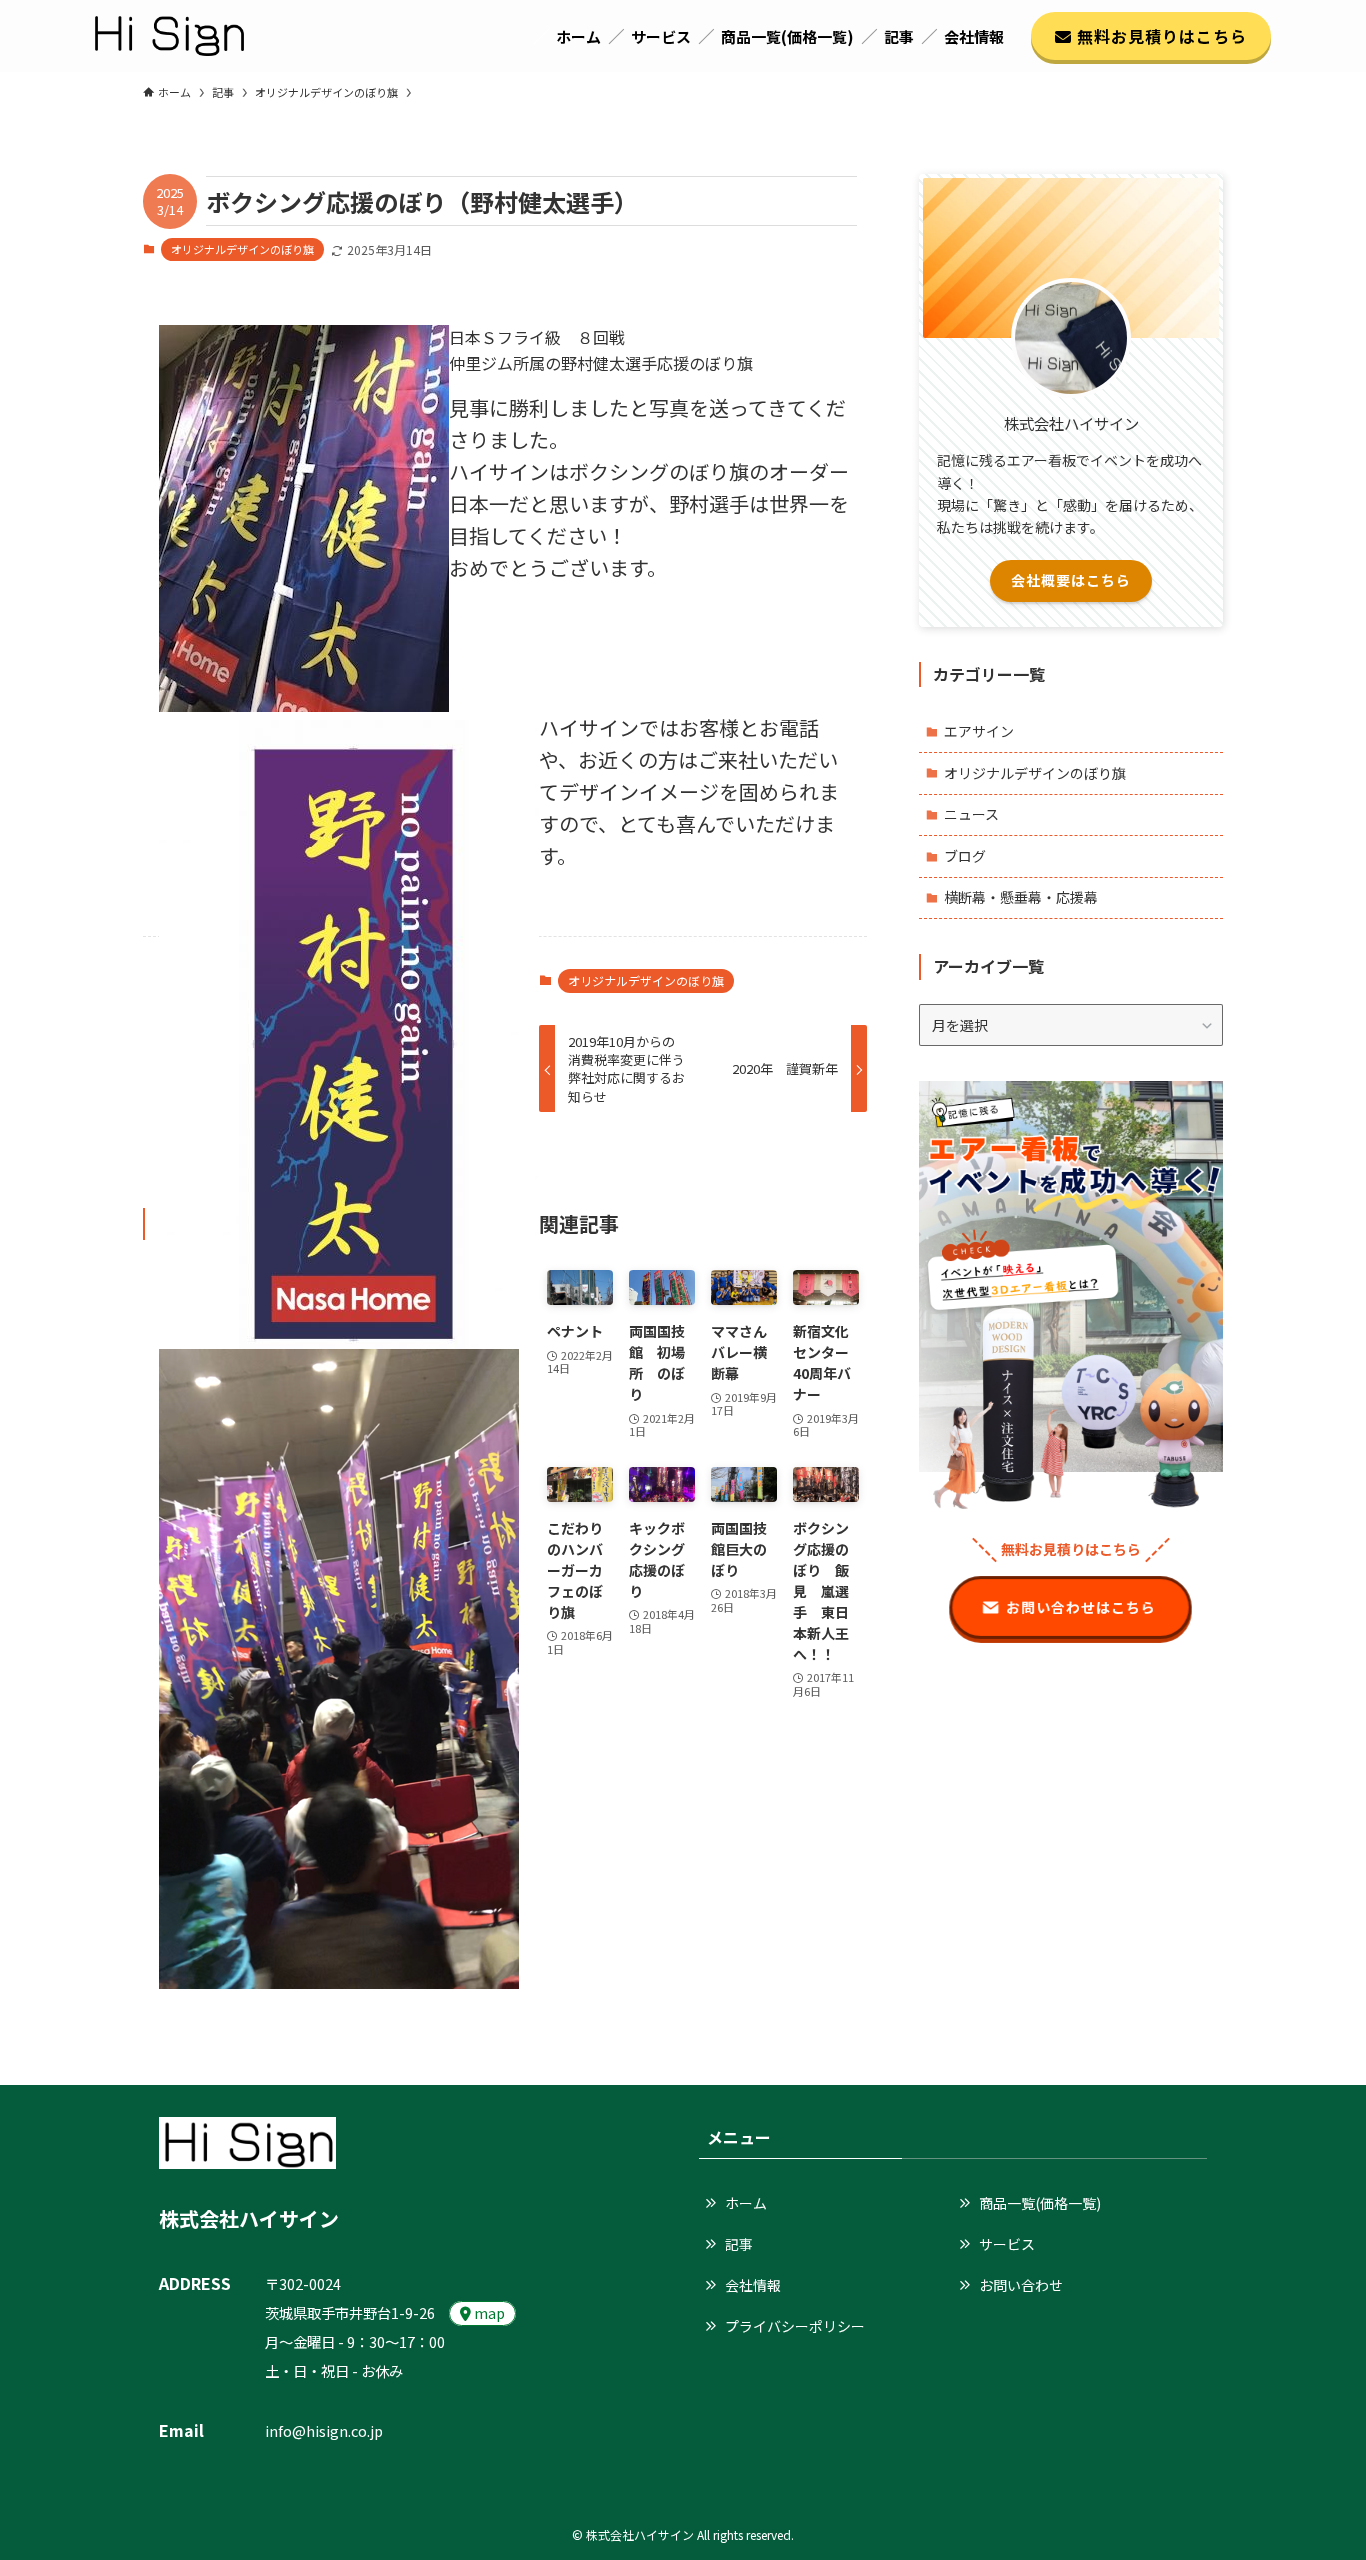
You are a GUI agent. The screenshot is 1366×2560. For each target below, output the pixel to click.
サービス (1007, 2244)
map (488, 2312)
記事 (739, 2244)
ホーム (746, 2203)
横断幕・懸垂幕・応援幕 (1021, 897)
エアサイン (979, 731)
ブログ (965, 856)
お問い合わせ (1021, 2285)
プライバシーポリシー (795, 2326)
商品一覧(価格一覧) (1040, 2203)
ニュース (971, 814)
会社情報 (753, 2285)
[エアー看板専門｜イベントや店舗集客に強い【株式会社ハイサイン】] (169, 36)
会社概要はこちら (1071, 580)
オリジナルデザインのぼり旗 (242, 249)
